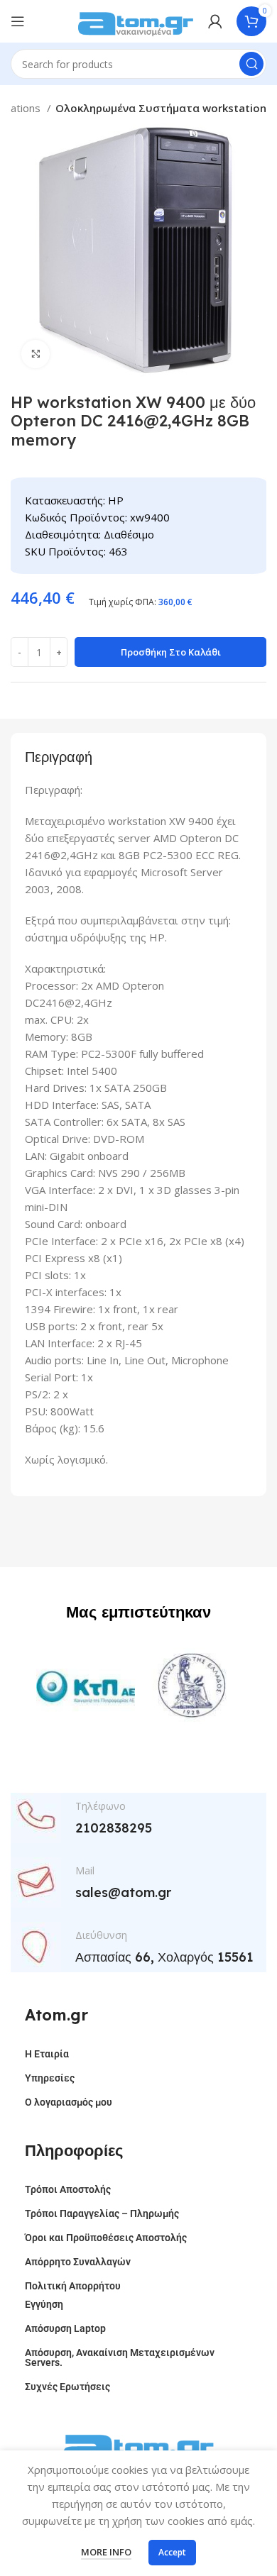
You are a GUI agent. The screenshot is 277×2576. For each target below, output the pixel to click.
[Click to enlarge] (36, 354)
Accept (172, 2552)
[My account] (215, 21)
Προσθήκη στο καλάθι (171, 652)
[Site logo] (136, 20)
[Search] (251, 64)
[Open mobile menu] (18, 21)
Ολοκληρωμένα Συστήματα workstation (161, 108)
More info (106, 2552)
